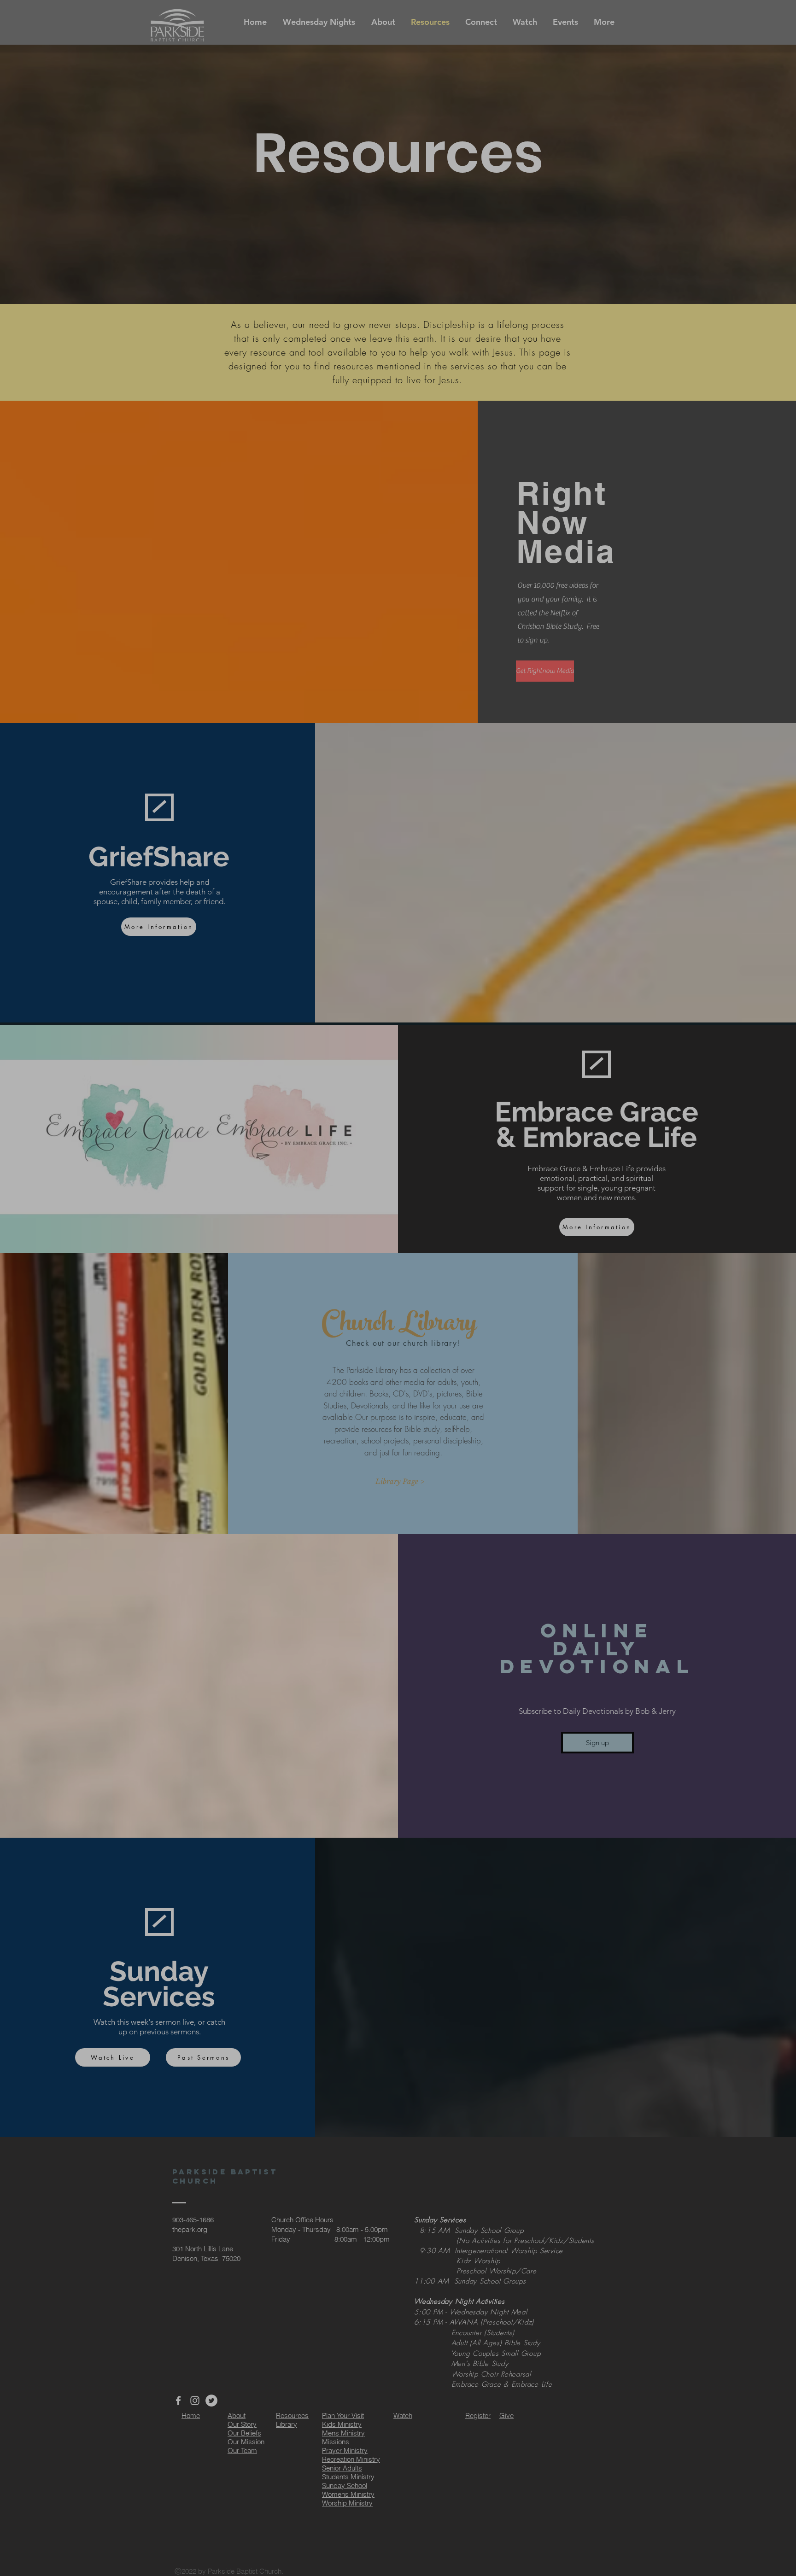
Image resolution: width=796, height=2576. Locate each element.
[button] (696, 138)
